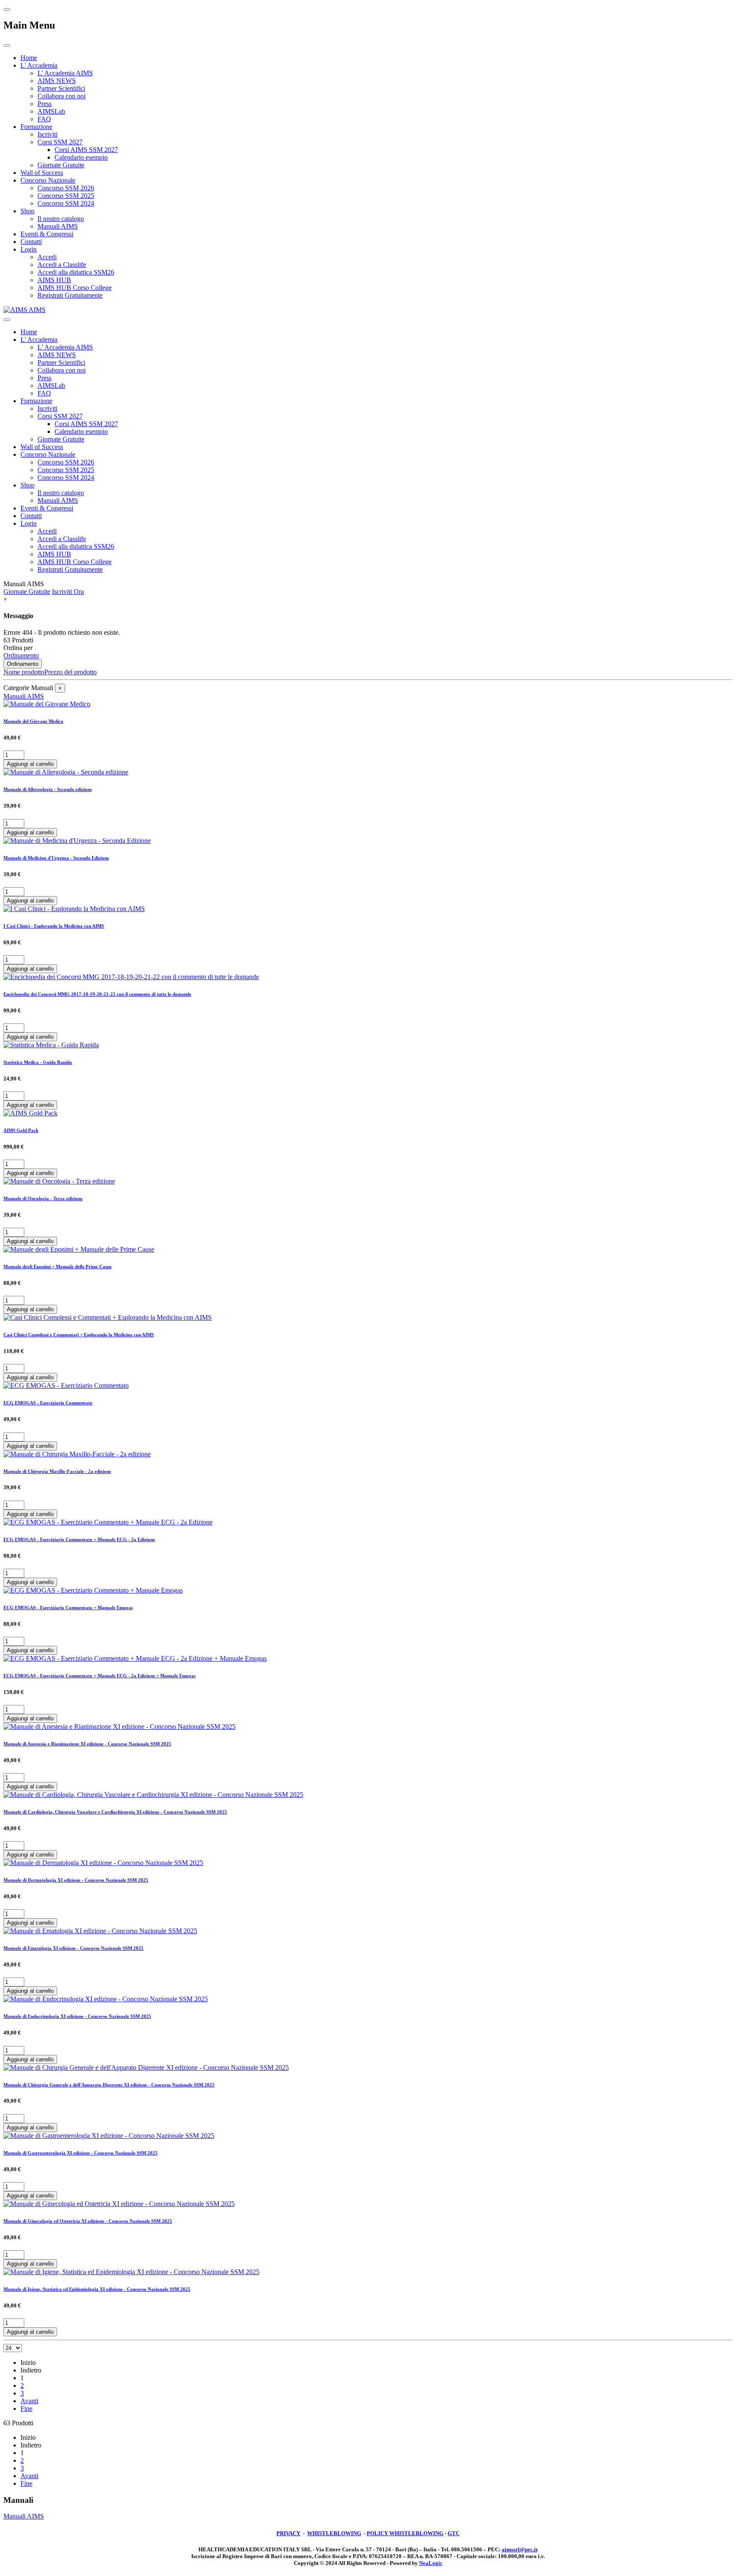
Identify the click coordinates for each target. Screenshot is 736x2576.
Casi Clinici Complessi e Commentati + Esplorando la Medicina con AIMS (79, 1335)
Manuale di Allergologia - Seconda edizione (48, 789)
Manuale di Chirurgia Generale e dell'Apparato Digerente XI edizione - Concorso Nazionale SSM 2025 (109, 2085)
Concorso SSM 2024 (66, 203)
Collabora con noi (62, 96)
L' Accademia (39, 65)
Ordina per (18, 648)
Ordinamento (21, 655)
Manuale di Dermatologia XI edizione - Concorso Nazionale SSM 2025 (76, 1880)
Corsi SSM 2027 (60, 142)
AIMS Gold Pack (21, 1130)
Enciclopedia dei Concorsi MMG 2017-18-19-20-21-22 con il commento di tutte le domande (97, 994)
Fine (26, 2408)
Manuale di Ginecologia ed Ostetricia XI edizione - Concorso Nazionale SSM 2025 (88, 2221)
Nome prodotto (24, 672)
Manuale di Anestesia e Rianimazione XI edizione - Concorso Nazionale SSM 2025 (87, 1744)
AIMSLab (51, 111)
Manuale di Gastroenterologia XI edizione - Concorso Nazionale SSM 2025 (80, 2153)
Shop (27, 211)
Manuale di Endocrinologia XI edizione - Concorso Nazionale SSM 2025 (77, 2016)
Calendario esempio (81, 157)
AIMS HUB (54, 280)
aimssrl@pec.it (520, 2549)
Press (45, 104)
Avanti (29, 2401)
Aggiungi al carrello (30, 764)
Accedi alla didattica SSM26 (76, 272)
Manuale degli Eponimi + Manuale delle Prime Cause (57, 1267)
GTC (454, 2533)
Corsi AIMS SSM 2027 (86, 150)
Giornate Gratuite (61, 165)
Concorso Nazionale (48, 180)
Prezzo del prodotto (70, 672)
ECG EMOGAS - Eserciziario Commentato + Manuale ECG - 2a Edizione (79, 1539)
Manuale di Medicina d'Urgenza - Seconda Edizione (56, 858)
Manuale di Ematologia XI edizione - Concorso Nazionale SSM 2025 (73, 1948)
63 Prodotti (18, 640)
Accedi (47, 257)
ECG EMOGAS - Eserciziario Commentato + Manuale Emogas (68, 1607)
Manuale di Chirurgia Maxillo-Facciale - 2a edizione (57, 1471)
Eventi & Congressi (47, 234)
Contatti (31, 242)
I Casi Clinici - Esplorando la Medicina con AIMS (54, 926)
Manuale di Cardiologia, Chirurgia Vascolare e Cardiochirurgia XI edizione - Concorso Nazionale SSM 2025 (115, 1812)
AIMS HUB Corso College (75, 288)
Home (29, 58)
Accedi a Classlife (62, 265)
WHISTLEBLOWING (334, 2533)
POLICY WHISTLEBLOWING (405, 2533)
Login (29, 249)
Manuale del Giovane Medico (33, 721)
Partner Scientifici (61, 88)
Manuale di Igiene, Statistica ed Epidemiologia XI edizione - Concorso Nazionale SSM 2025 (97, 2289)
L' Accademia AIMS (65, 73)
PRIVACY (288, 2533)
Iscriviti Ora (68, 592)
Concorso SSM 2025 (66, 196)
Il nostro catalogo (61, 219)
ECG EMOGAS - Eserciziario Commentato (48, 1403)
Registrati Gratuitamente (70, 295)
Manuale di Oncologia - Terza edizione (43, 1198)
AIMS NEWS (57, 81)
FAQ (44, 119)
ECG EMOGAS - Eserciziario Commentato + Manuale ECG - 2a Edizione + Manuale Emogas (99, 1676)
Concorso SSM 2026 (66, 188)
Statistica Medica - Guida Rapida (38, 1062)
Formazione (36, 127)
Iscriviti (47, 134)
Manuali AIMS (58, 226)
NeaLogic (431, 2563)
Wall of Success (42, 173)
